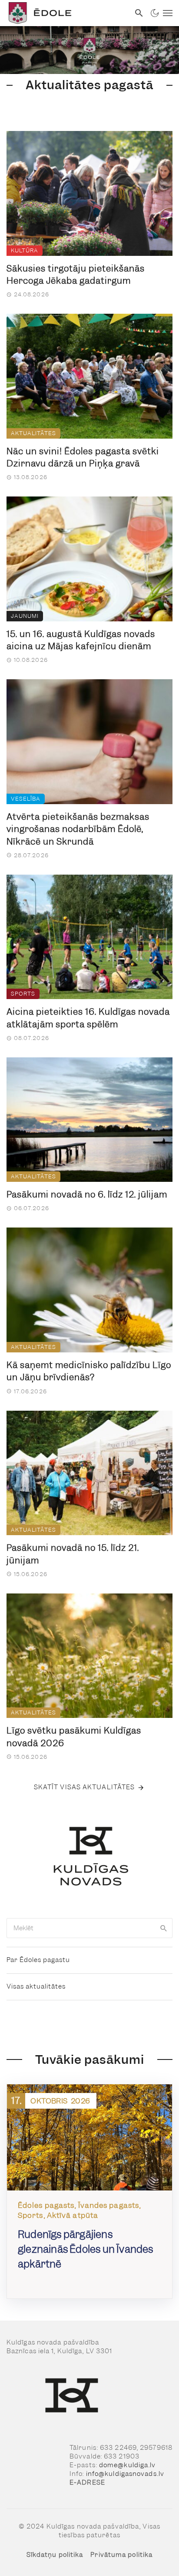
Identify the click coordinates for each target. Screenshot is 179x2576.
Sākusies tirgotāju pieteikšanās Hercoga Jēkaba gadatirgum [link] (76, 275)
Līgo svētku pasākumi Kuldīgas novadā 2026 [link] (74, 1737)
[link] (65, 13)
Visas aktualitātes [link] (36, 1986)
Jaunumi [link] (25, 616)
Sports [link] (23, 994)
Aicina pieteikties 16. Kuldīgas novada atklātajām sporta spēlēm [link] (88, 1018)
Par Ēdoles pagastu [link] (38, 1960)
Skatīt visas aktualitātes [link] (85, 1787)
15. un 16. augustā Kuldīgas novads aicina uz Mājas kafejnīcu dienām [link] (81, 640)
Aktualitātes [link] (33, 433)
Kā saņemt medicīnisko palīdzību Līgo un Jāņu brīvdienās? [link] (89, 1371)
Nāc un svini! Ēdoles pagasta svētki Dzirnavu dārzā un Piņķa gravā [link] (83, 458)
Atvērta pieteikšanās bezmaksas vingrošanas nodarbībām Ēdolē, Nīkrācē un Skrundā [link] (78, 829)
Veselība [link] (26, 799)
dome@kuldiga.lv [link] (128, 2465)
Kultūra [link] (25, 250)
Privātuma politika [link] (121, 2555)
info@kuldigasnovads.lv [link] (125, 2474)
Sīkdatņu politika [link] (55, 2555)
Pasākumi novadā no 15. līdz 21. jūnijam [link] (73, 1554)
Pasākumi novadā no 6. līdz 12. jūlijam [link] (87, 1194)
